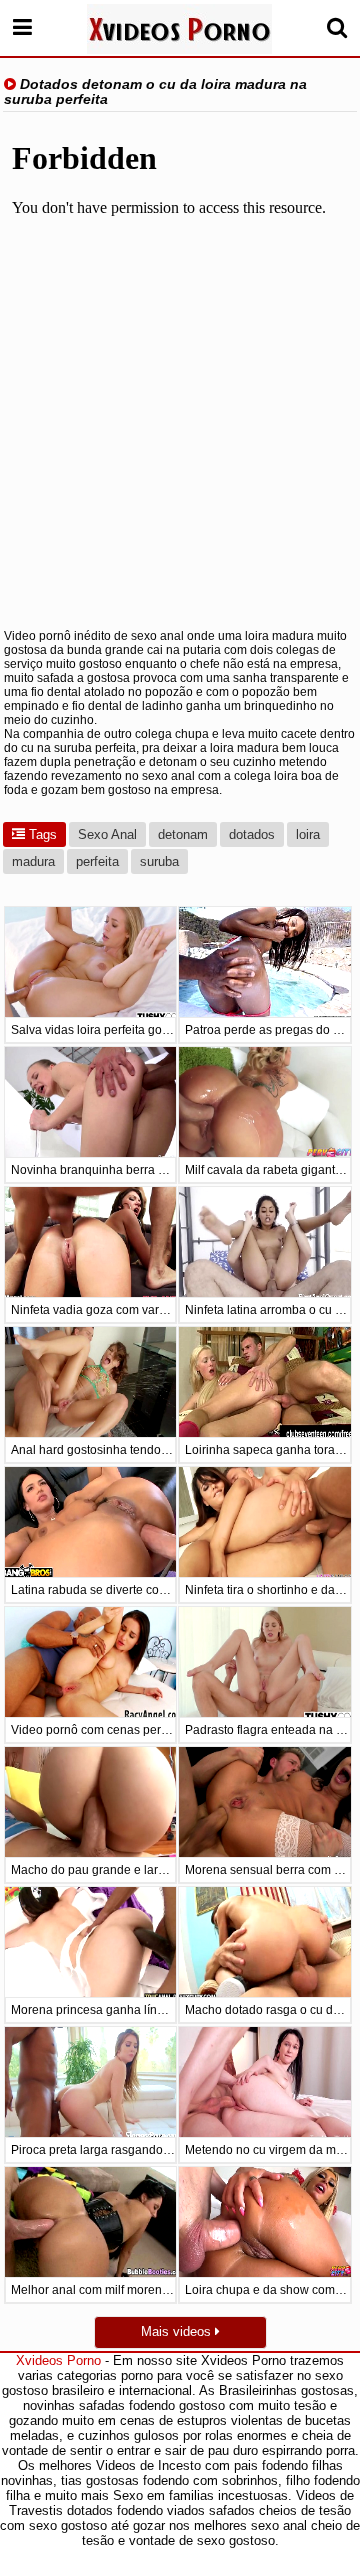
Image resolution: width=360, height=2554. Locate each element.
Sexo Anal (107, 834)
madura (33, 861)
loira (308, 834)
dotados (252, 834)
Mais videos (178, 2331)
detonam (183, 834)
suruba (159, 861)
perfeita (97, 861)
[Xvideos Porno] (179, 29)
